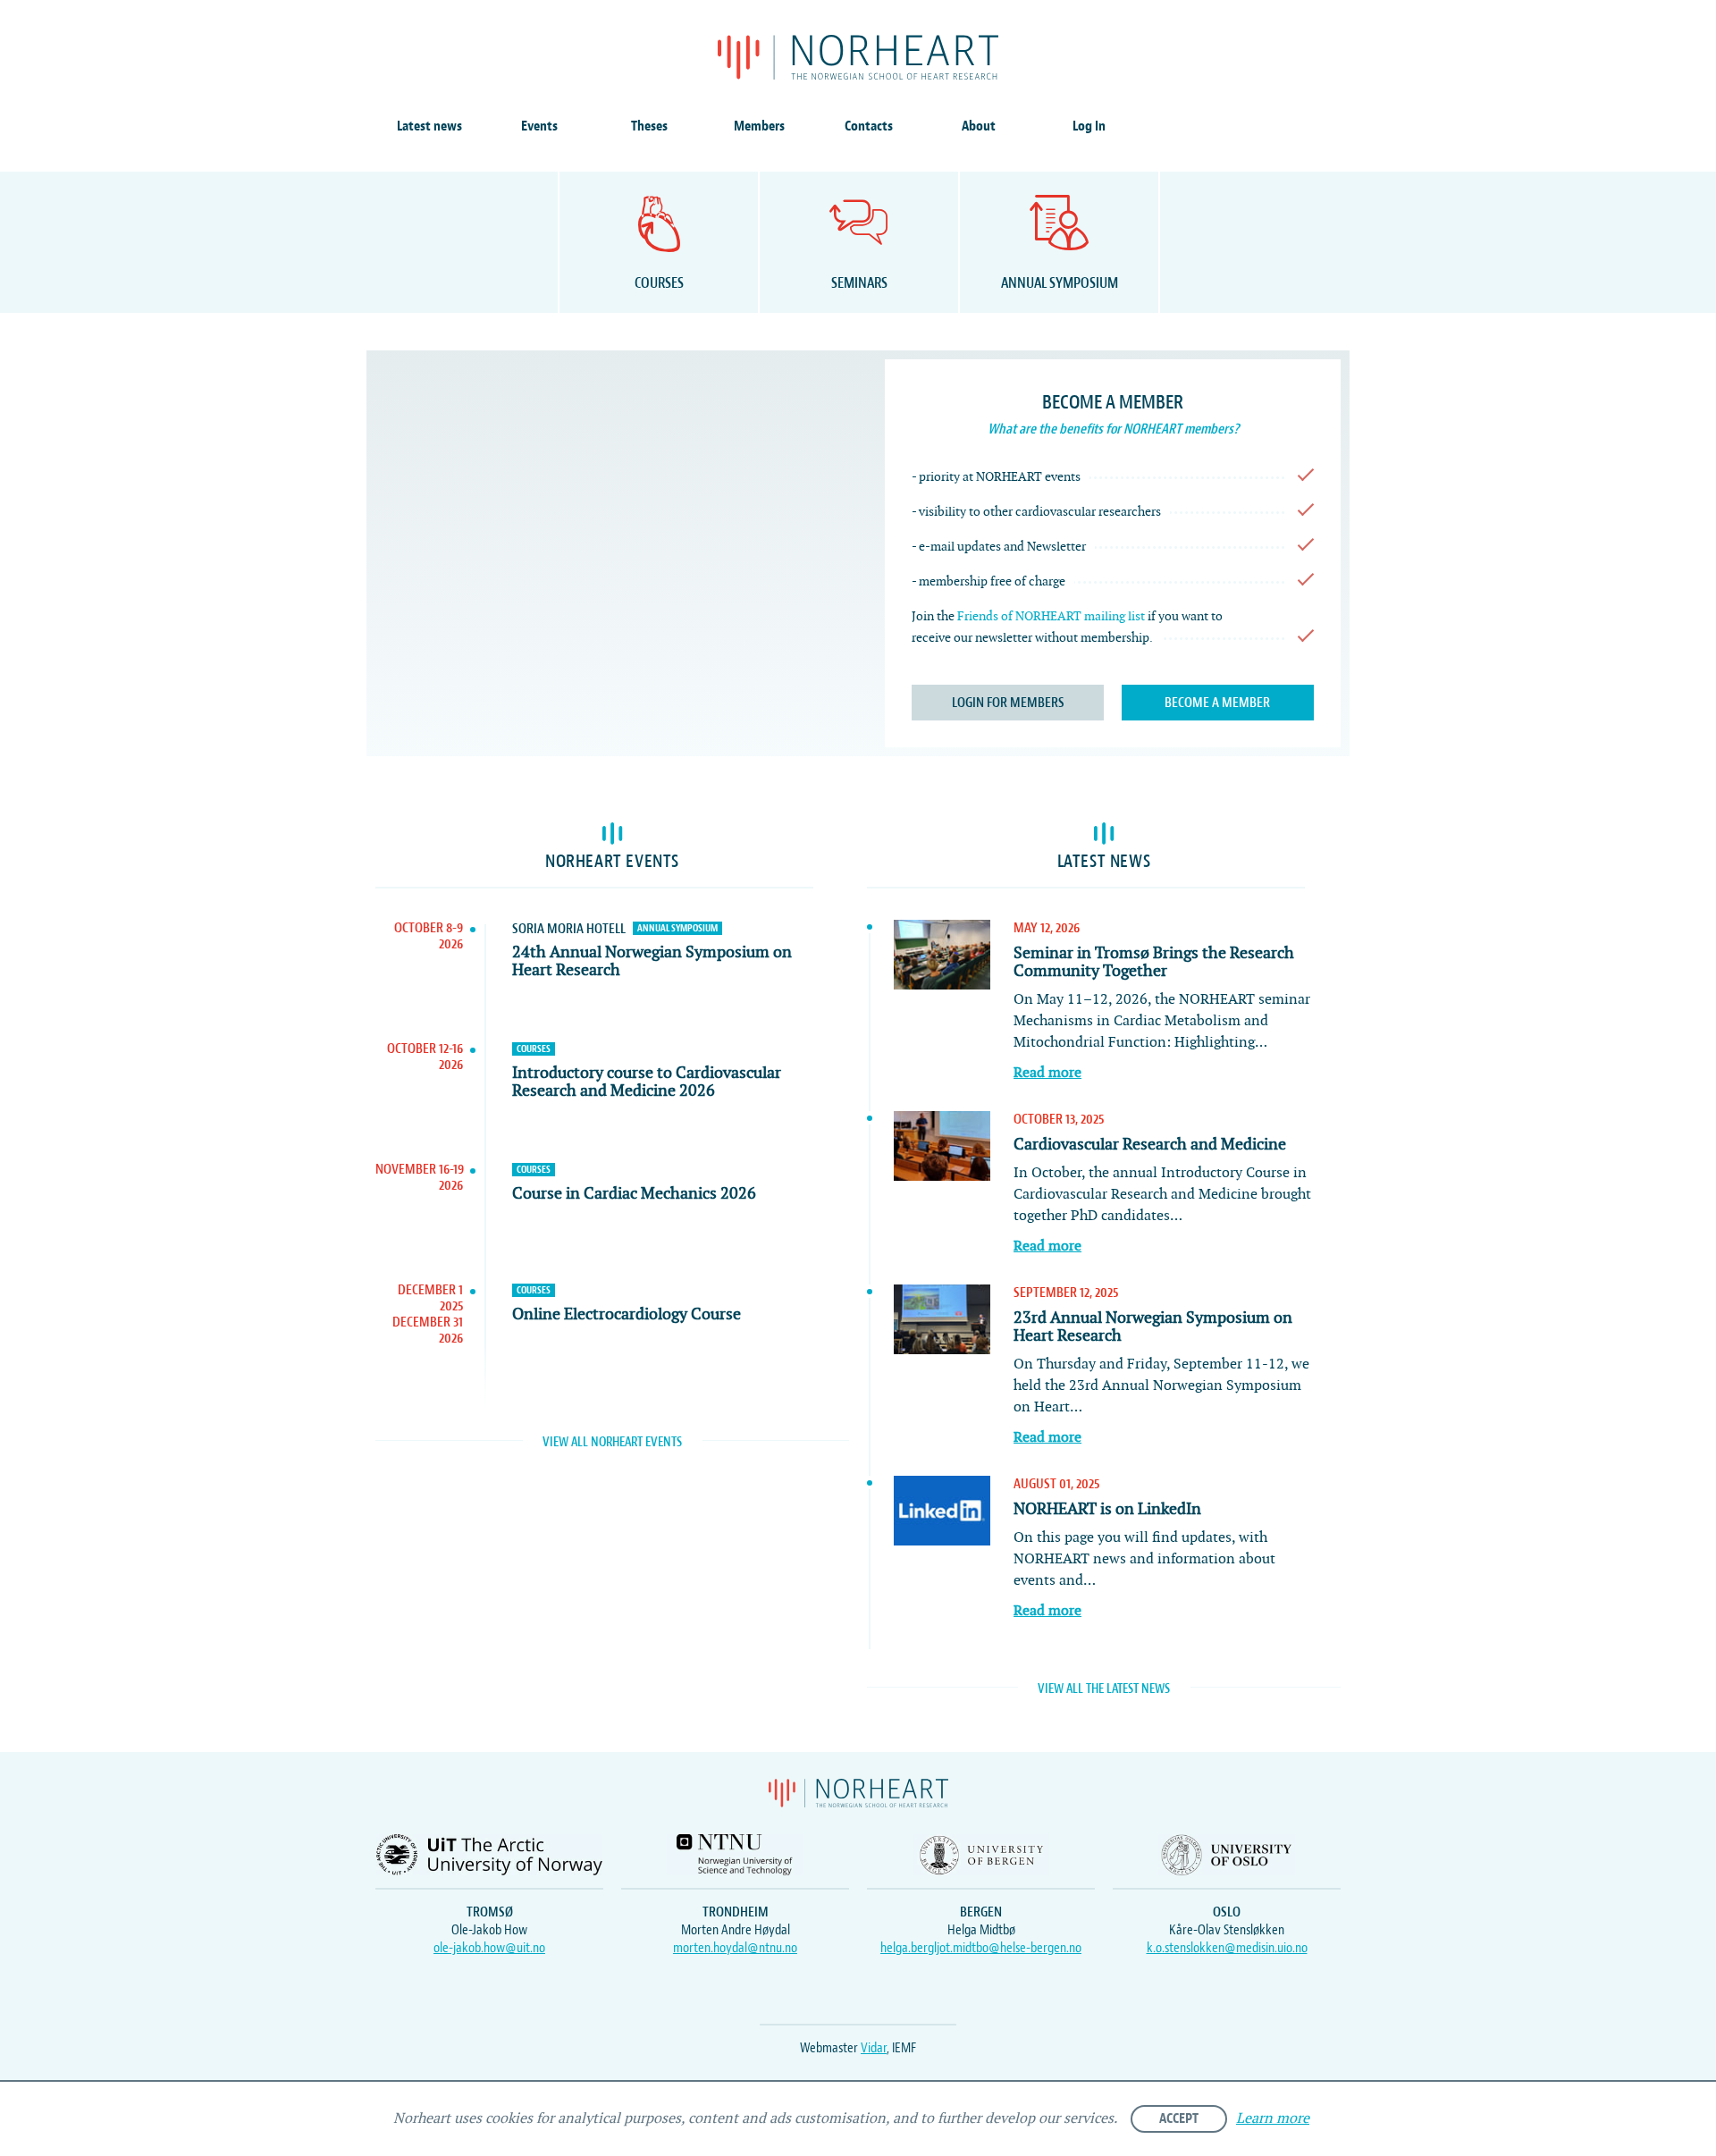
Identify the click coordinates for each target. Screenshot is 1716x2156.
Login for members (1008, 703)
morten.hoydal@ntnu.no (735, 1948)
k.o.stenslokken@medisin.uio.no (1227, 1948)
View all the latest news (1104, 1689)
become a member (1217, 703)
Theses (649, 126)
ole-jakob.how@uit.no (489, 1948)
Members (759, 126)
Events (539, 126)
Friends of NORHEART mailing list (1051, 616)
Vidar (874, 2048)
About (979, 126)
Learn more (1273, 2119)
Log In (1089, 126)
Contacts (869, 126)
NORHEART (858, 57)
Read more (1047, 1073)
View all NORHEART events (612, 1442)
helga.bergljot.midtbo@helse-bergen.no (981, 1948)
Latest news (429, 126)
